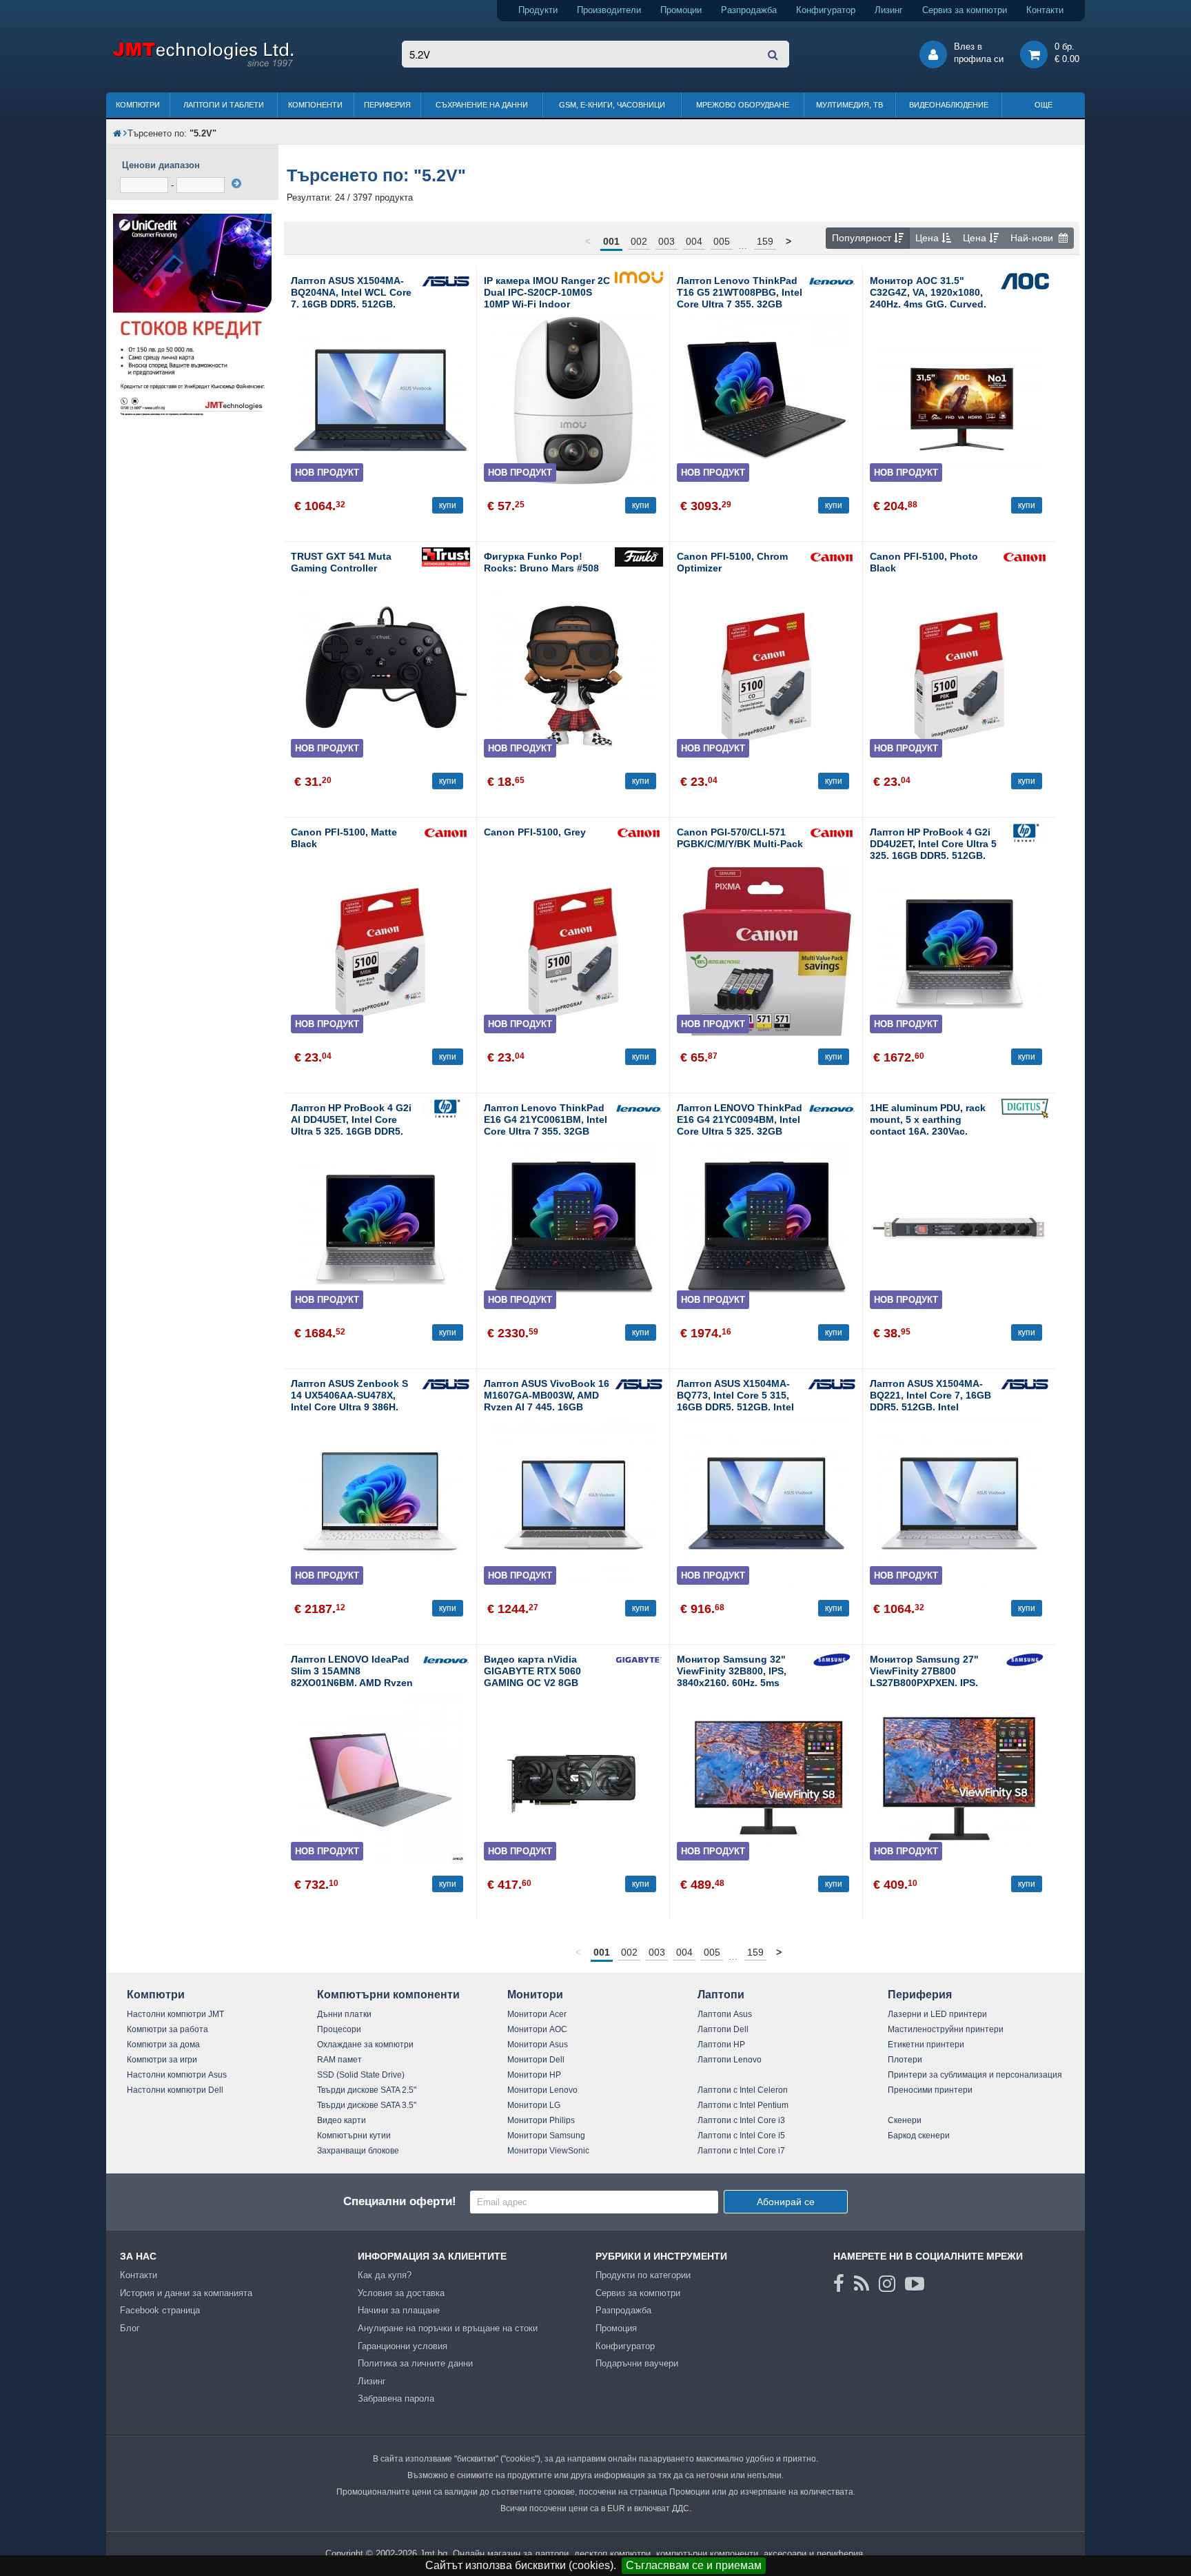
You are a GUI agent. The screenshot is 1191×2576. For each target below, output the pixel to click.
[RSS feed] (862, 2284)
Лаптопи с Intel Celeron (743, 2090)
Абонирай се (786, 2202)
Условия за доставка (401, 2293)
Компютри (138, 105)
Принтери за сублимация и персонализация (975, 2075)
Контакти (1045, 10)
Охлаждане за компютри (365, 2045)
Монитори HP (534, 2075)
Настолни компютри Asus (177, 2075)
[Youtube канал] (915, 2284)
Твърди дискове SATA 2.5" (367, 2090)
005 (722, 241)
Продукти (538, 10)
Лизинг (889, 10)
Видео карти (342, 2120)
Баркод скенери (919, 2136)
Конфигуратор (826, 10)
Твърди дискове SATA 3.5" (367, 2105)
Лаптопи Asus (725, 2014)
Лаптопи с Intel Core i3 (741, 2120)
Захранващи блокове (358, 2151)
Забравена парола (396, 2398)
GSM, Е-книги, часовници (612, 105)
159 (765, 241)
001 (611, 241)
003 (666, 241)
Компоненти (315, 105)
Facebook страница (160, 2310)
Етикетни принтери (926, 2045)
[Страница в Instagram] (887, 2284)
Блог (130, 2328)
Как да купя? (385, 2275)
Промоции (681, 10)
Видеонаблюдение (949, 105)
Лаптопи (721, 1995)
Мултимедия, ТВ (849, 105)
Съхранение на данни (482, 105)
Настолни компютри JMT (175, 2014)
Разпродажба (749, 10)
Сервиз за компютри (965, 10)
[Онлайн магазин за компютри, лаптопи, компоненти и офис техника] (203, 64)
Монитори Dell (536, 2060)
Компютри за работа (167, 2029)
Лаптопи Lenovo (730, 2060)
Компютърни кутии (354, 2136)
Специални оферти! (400, 2201)
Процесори (339, 2029)
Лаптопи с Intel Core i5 (741, 2136)
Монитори (535, 1995)
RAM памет (339, 2060)
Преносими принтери (930, 2090)
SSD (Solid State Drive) (361, 2075)
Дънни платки (344, 2014)
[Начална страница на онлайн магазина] (117, 133)
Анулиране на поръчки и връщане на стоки (448, 2328)
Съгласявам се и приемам (694, 2565)
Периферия (387, 105)
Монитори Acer (537, 2014)
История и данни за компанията (186, 2293)
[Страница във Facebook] (839, 2284)
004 (694, 241)
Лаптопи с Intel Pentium (743, 2105)
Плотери (905, 2060)
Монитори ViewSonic (548, 2151)
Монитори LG (534, 2105)
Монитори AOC (537, 2029)
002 (639, 241)
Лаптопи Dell (723, 2029)
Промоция (616, 2328)
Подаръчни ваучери (637, 2363)
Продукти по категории (643, 2275)
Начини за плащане (399, 2310)
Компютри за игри (162, 2060)
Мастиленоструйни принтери (946, 2029)
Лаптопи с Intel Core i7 (741, 2151)
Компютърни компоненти (388, 1995)
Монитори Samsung (546, 2136)
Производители (609, 10)
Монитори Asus (538, 2045)
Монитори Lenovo (542, 2090)
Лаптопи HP (721, 2045)
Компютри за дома (163, 2045)
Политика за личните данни (415, 2363)
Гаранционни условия (403, 2346)
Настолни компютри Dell (175, 2090)
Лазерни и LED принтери (937, 2014)
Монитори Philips (541, 2120)
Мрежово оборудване (743, 105)
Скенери (905, 2120)
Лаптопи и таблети (224, 105)
